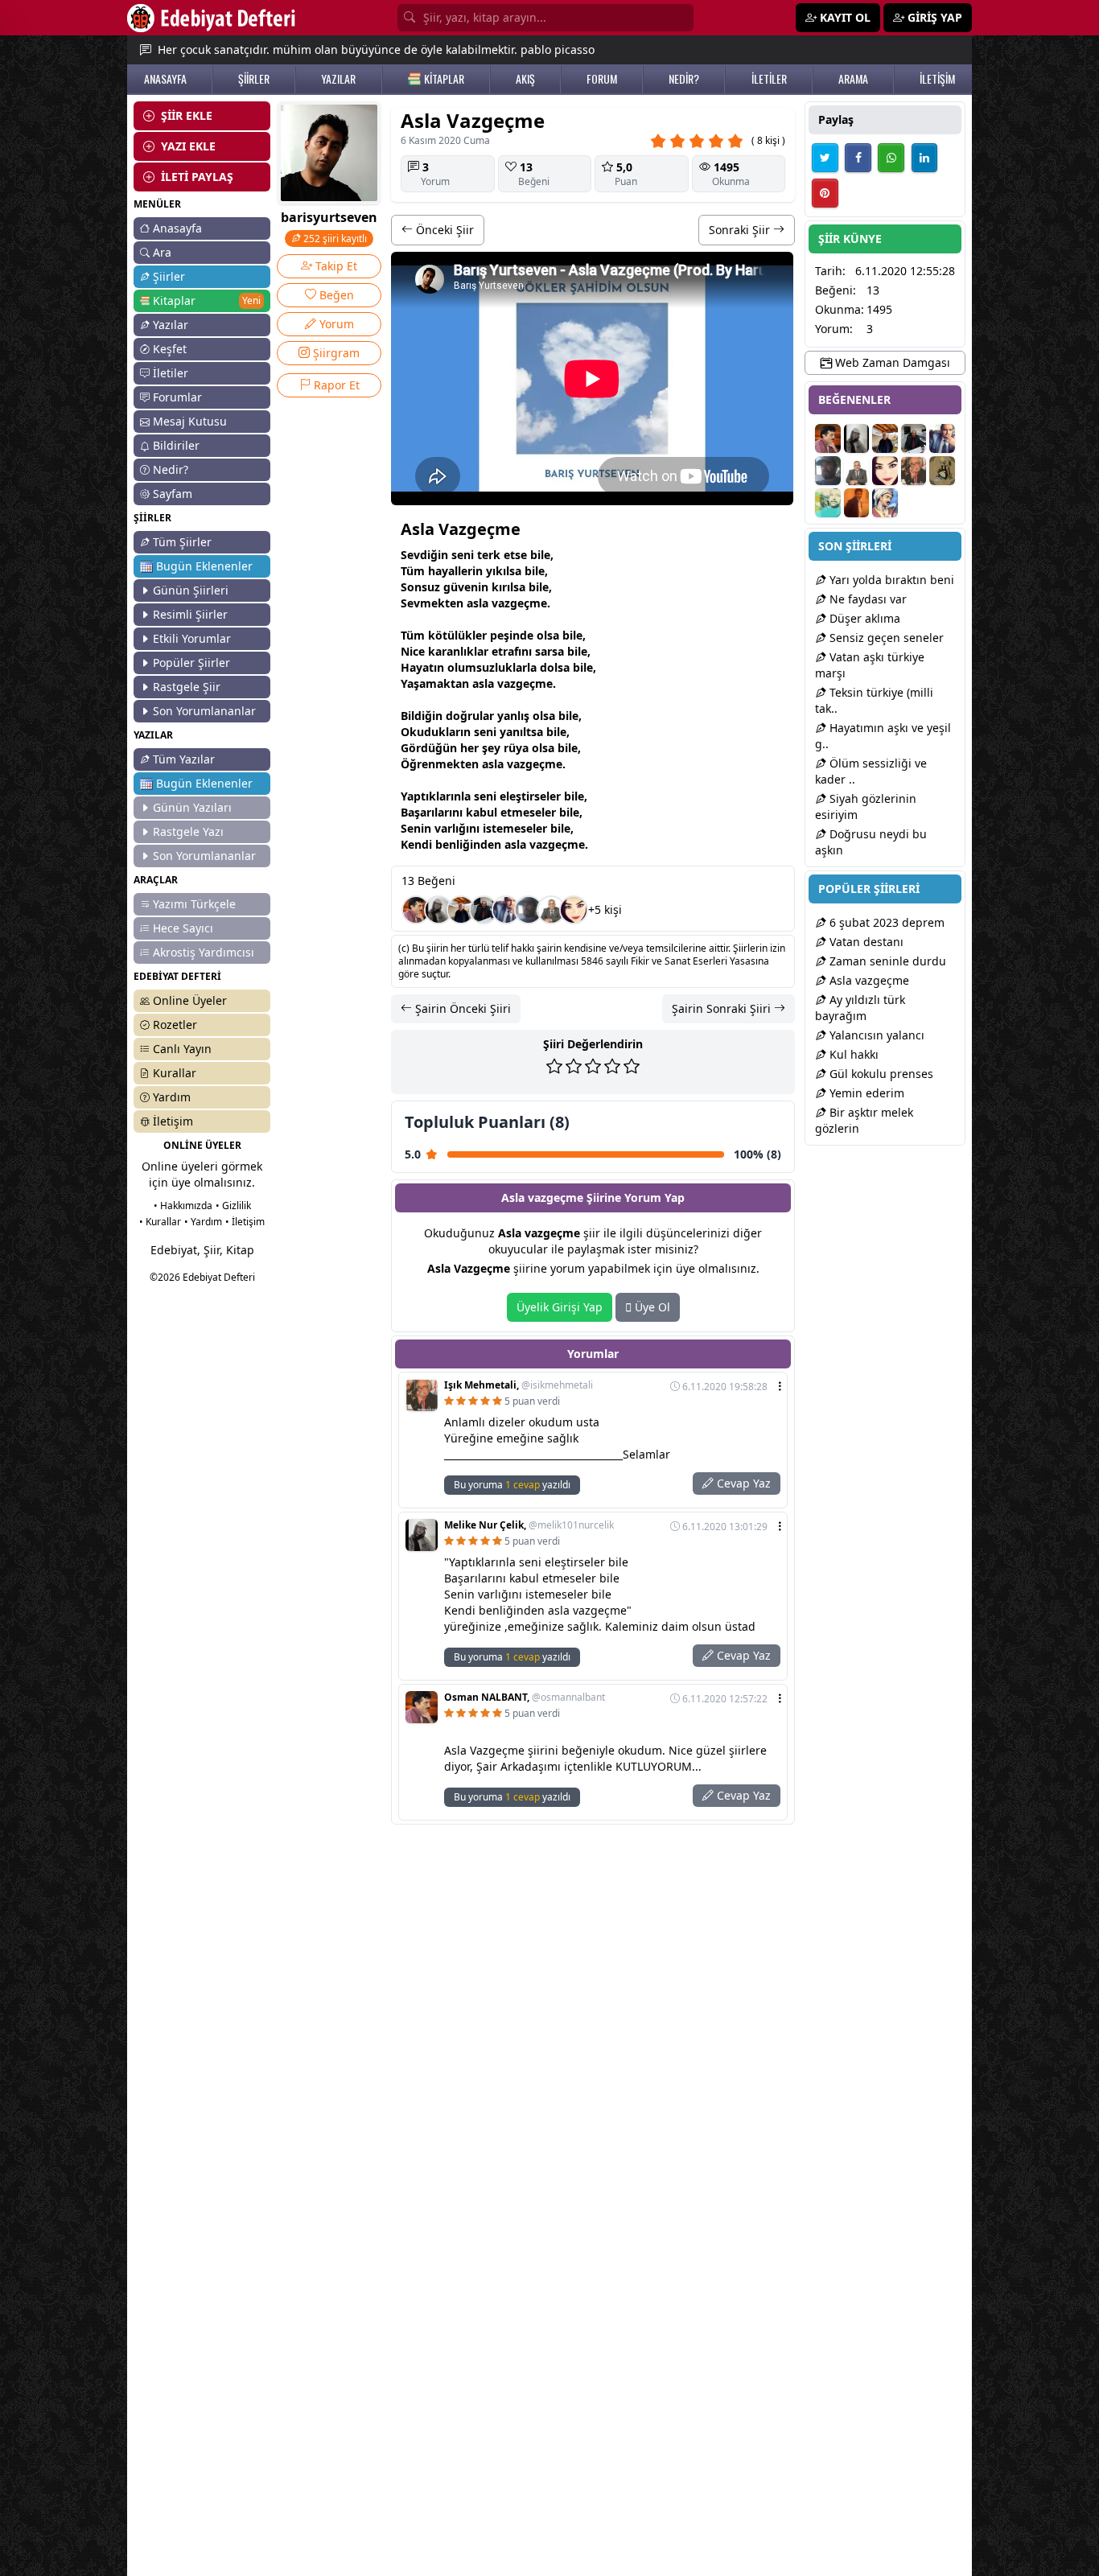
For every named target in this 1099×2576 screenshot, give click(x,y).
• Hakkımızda (183, 1206)
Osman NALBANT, (525, 1697)
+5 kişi (605, 909)
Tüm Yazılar (184, 759)
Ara (162, 252)
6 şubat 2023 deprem (885, 922)
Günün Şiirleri (191, 590)
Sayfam (173, 494)
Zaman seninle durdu (886, 961)
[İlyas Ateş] (942, 471)
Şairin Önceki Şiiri (461, 1008)
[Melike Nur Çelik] (438, 910)
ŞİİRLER (254, 79)
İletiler (171, 373)
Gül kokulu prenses (880, 1074)
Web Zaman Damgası (891, 362)
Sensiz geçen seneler (885, 638)
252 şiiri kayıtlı (334, 239)
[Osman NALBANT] (416, 910)
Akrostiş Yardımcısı (204, 952)
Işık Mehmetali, (519, 1385)
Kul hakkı (852, 1054)
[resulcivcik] (885, 503)
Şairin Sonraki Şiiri (723, 1008)
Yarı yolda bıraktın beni (890, 580)
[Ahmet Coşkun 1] (857, 503)
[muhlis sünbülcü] (484, 910)
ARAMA (853, 79)
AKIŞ (525, 79)
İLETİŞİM (937, 79)
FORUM (602, 79)
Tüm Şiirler (182, 542)
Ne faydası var (866, 599)
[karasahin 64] (506, 910)
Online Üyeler (190, 1000)
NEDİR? (684, 79)
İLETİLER (769, 79)
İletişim (173, 1121)
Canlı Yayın (182, 1049)
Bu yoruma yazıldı (512, 1485)
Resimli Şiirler (190, 614)
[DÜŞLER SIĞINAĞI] (461, 910)
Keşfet (170, 349)
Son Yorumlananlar (204, 711)
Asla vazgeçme (868, 980)
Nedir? (171, 469)
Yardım (172, 1097)
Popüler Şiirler (191, 663)
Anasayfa (177, 228)
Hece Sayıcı (183, 928)
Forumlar (177, 397)
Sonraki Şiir (741, 230)
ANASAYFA (165, 79)
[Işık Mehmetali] (914, 471)
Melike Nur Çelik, (529, 1525)
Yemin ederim (865, 1093)
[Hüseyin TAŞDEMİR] (551, 910)
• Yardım (203, 1222)
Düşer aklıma (863, 618)
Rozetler (175, 1025)
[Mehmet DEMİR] (828, 503)
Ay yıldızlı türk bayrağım (860, 1008)
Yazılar (171, 325)
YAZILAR (338, 79)
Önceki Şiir (443, 230)
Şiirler (169, 276)
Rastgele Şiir (187, 687)
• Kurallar (160, 1222)
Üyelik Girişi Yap (560, 1307)
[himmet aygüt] (529, 910)
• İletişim (245, 1222)
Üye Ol (651, 1307)
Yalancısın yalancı (875, 1035)
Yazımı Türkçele (194, 904)
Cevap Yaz (742, 1483)
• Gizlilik (233, 1206)
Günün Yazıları (192, 807)
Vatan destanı (865, 942)
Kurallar (175, 1073)
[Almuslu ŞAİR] (574, 910)
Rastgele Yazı (188, 831)
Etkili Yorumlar (192, 638)
